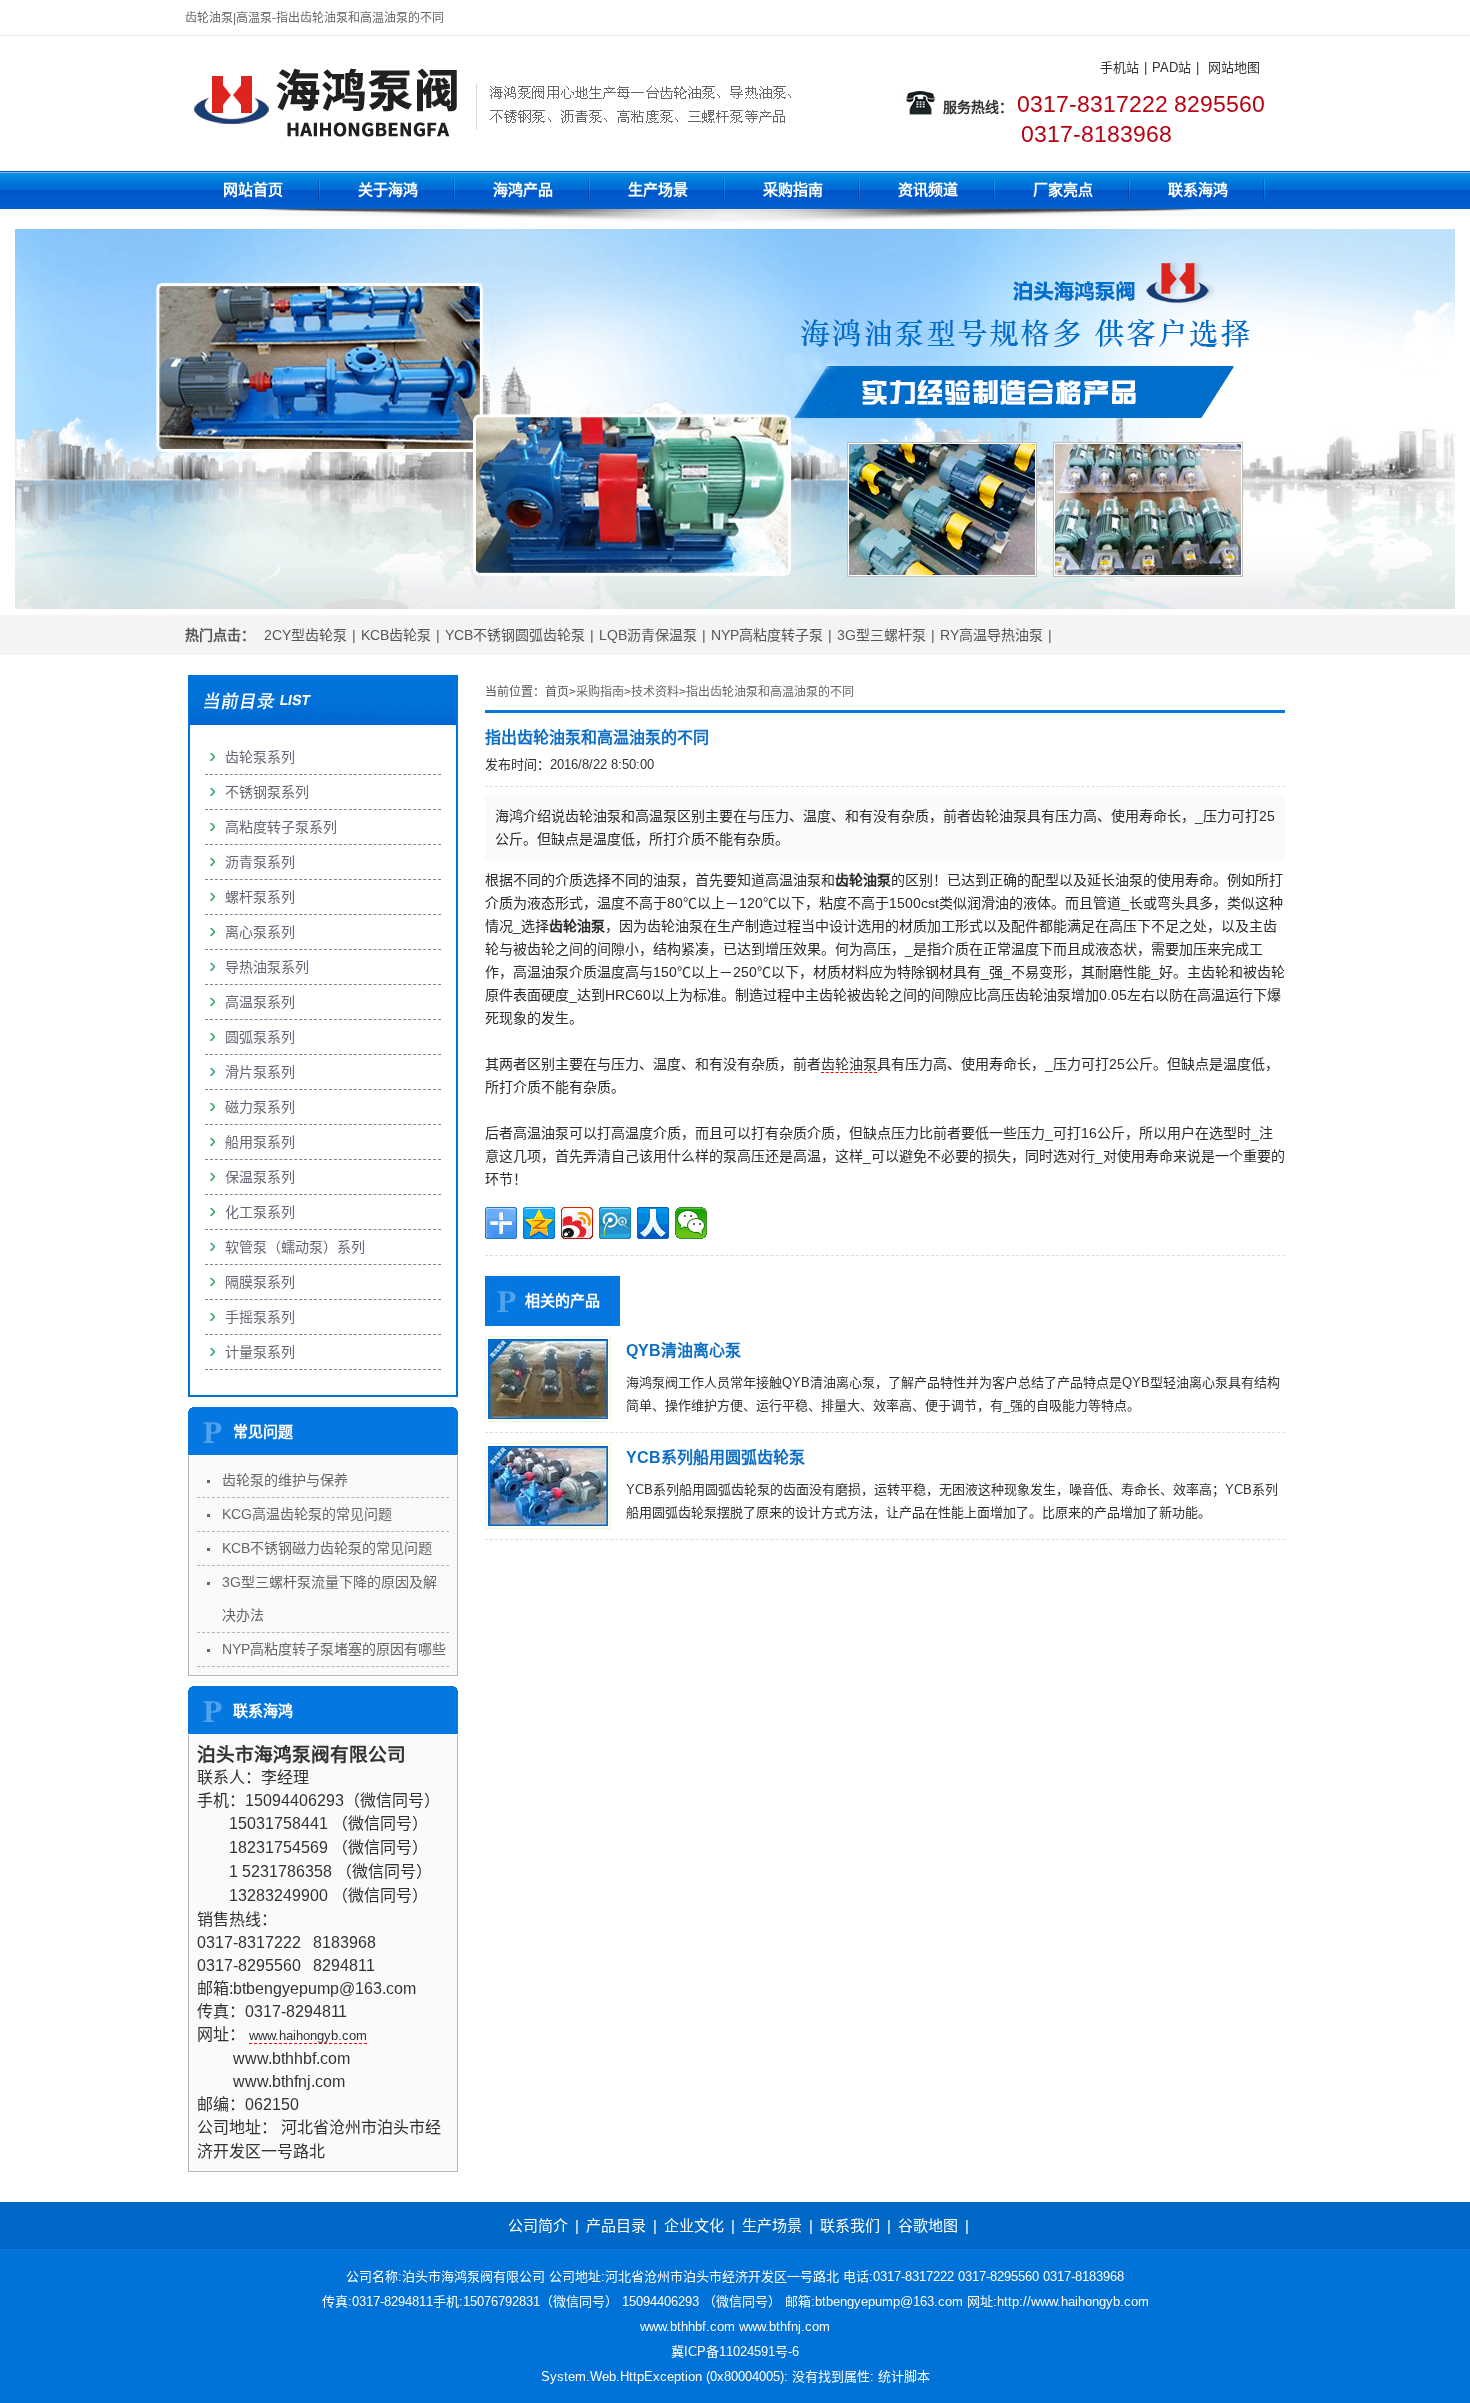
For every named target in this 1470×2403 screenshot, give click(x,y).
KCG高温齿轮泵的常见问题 (307, 1514)
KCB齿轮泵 (396, 635)
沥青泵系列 (260, 862)
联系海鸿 (1198, 189)
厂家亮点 (1063, 189)
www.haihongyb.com (308, 2035)
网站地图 (1234, 67)
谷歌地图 (928, 2225)
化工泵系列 (260, 1212)
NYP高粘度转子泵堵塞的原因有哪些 (334, 1649)
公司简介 (538, 2225)
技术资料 (655, 692)
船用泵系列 (260, 1142)
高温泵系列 (260, 1002)
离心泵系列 (260, 932)
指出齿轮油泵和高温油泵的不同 (770, 692)
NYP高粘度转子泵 (767, 635)
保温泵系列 (260, 1177)
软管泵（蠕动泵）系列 (295, 1247)
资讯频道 (928, 189)
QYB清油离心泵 (683, 1350)
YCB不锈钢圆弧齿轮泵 (515, 635)
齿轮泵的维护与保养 (285, 1480)
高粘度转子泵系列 (281, 827)
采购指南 (793, 189)
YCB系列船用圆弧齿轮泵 (715, 1457)
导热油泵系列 (267, 967)
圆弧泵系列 (260, 1037)
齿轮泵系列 (260, 757)
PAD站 (1171, 67)
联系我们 (850, 2225)
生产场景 (658, 189)
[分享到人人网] (653, 1223)
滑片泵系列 (260, 1072)
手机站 (1119, 67)
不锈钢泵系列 (267, 792)
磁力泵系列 (260, 1107)
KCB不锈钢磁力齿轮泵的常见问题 (327, 1548)
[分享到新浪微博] (577, 1223)
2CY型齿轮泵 (305, 635)
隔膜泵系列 (260, 1282)
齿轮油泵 (849, 1064)
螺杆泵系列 (260, 897)
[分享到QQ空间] (539, 1223)
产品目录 (616, 2225)
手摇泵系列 (260, 1317)
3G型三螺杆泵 (881, 635)
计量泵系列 (260, 1352)
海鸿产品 (523, 189)
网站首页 (253, 189)
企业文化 (694, 2225)
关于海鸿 (388, 189)
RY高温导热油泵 (991, 635)
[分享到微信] (691, 1223)
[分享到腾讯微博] (615, 1223)
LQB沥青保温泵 (648, 635)
